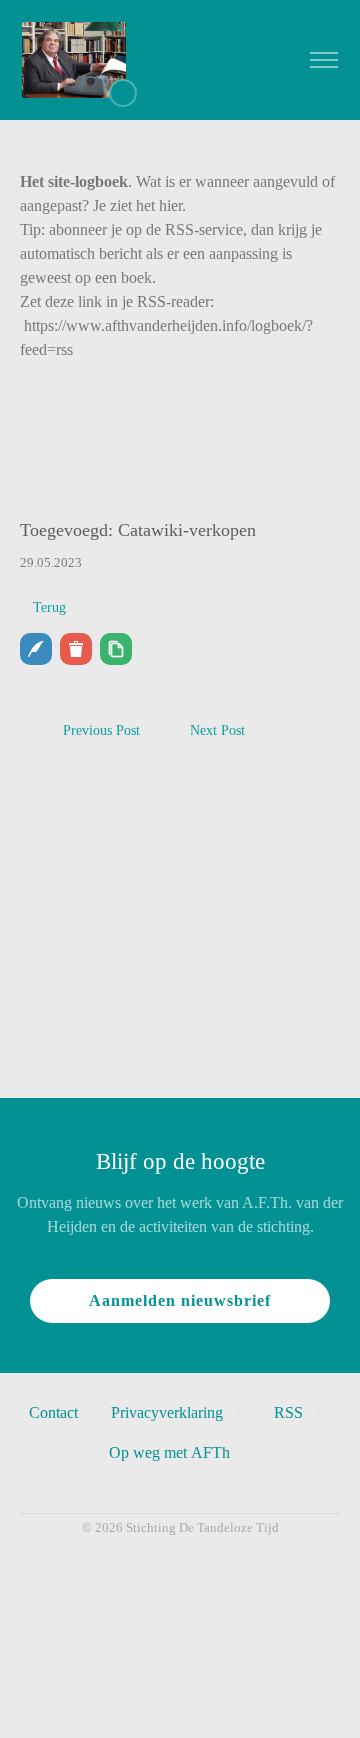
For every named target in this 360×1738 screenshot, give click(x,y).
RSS (288, 1412)
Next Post (217, 730)
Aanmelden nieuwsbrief (180, 1300)
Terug (49, 607)
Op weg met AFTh (173, 1452)
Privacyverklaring (167, 1412)
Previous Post (101, 730)
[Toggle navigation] (323, 60)
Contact (53, 1412)
